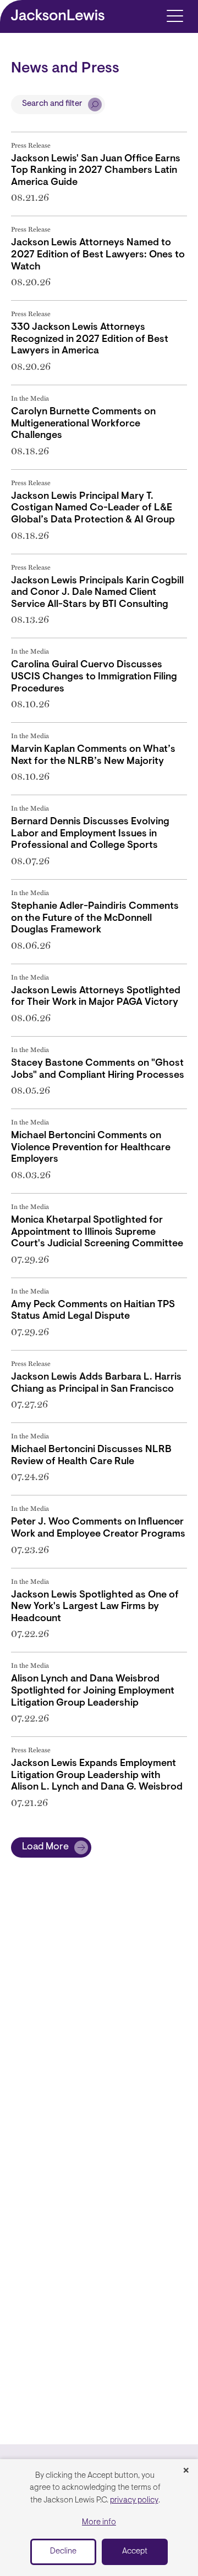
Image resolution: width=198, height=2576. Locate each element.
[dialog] (99, 2518)
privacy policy (134, 2501)
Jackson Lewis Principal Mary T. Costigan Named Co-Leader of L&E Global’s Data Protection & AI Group (93, 508)
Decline (63, 2552)
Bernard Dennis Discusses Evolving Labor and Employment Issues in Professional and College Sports (90, 834)
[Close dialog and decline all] (186, 2471)
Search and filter (52, 104)
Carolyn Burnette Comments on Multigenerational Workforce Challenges (83, 424)
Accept (135, 2552)
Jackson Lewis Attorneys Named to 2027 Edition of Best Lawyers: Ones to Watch (98, 255)
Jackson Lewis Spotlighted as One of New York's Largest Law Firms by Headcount (95, 1607)
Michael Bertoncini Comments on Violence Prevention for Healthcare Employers (91, 1148)
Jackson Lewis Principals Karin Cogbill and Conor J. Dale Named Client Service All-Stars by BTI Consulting (97, 593)
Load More (45, 1847)
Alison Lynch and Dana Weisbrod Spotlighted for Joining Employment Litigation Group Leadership (93, 1691)
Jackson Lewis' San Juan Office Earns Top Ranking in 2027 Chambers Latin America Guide (96, 171)
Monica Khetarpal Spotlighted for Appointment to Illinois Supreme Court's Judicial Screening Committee (97, 1232)
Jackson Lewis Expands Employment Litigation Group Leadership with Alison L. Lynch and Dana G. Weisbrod (97, 1776)
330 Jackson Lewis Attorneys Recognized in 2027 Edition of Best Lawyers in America (90, 339)
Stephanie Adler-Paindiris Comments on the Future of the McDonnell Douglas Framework (95, 918)
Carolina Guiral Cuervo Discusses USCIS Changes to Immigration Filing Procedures (94, 677)
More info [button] (99, 2522)
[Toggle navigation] (175, 15)
